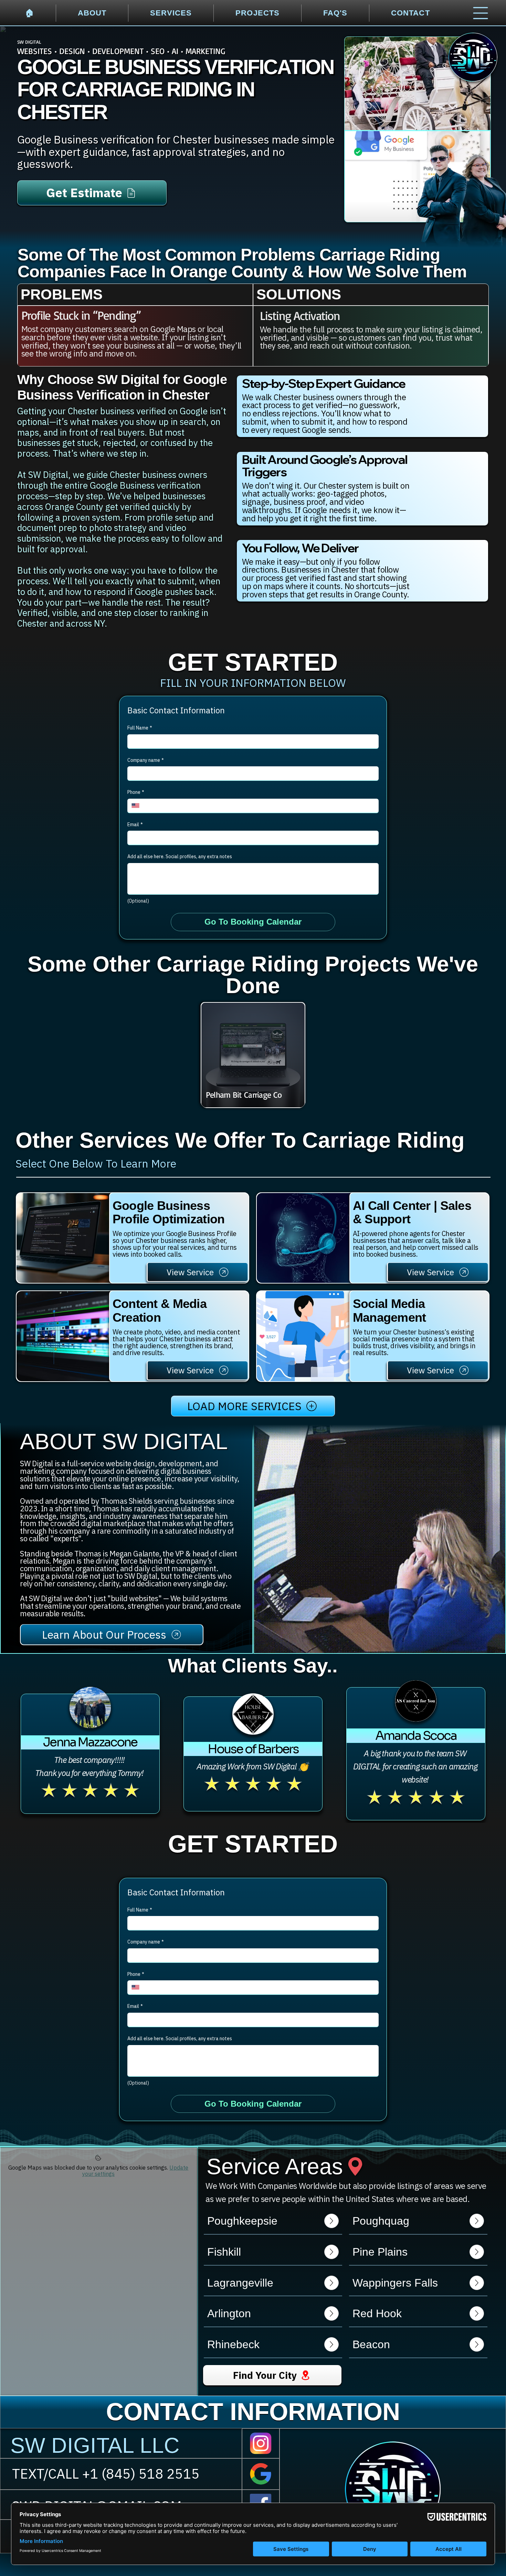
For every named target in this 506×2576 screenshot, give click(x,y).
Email (135, 824)
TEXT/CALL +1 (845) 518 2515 (106, 2473)
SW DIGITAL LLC (95, 2445)
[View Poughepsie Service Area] (331, 2221)
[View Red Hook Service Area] (477, 2313)
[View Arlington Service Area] (331, 2313)
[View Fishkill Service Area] (331, 2252)
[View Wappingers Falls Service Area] (477, 2283)
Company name (146, 760)
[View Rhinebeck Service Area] (331, 2344)
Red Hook (377, 2313)
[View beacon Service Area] (477, 2344)
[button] (493, 1645)
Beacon (371, 2344)
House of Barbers (253, 1749)
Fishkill (224, 2252)
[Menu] (481, 13)
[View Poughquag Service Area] (477, 2221)
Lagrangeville (240, 2283)
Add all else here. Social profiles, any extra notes (180, 856)
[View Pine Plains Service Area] (477, 2252)
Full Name (140, 728)
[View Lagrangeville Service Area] (331, 2283)
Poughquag (381, 2221)
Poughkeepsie (242, 2221)
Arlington (229, 2313)
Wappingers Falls (395, 2283)
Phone (136, 792)
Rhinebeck (233, 2344)
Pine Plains (380, 2252)
